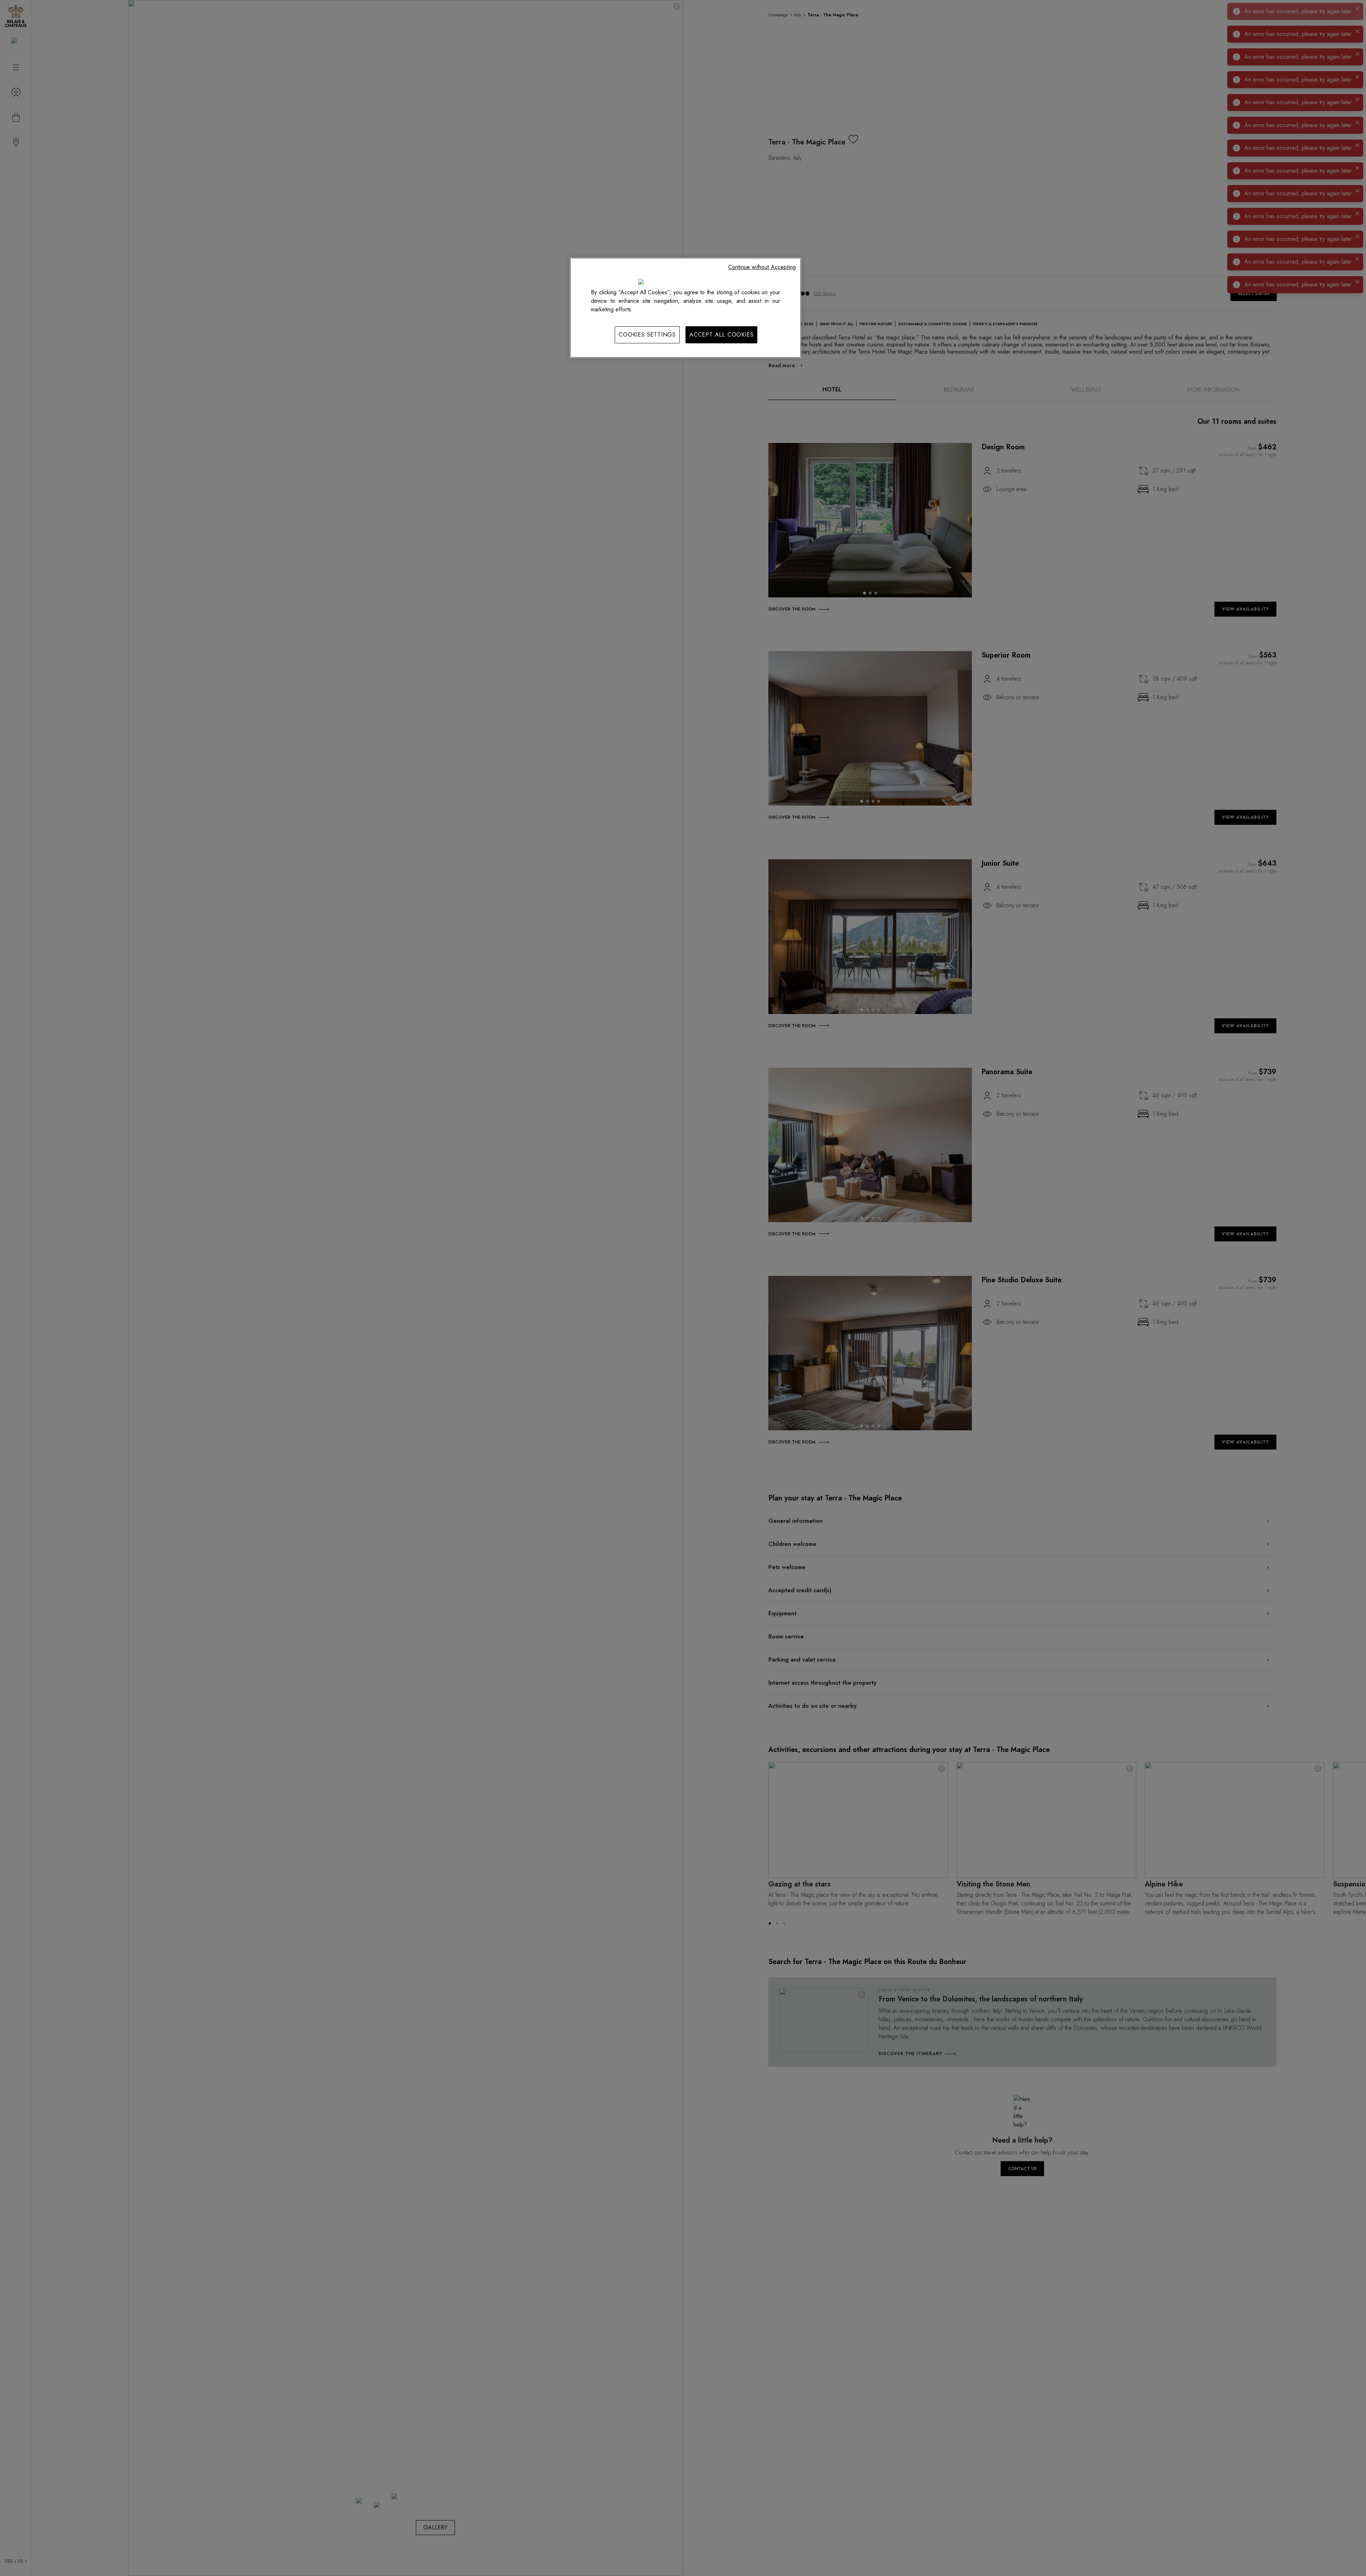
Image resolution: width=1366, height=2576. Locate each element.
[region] (685, 308)
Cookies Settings (647, 335)
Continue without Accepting (762, 267)
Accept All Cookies (721, 335)
